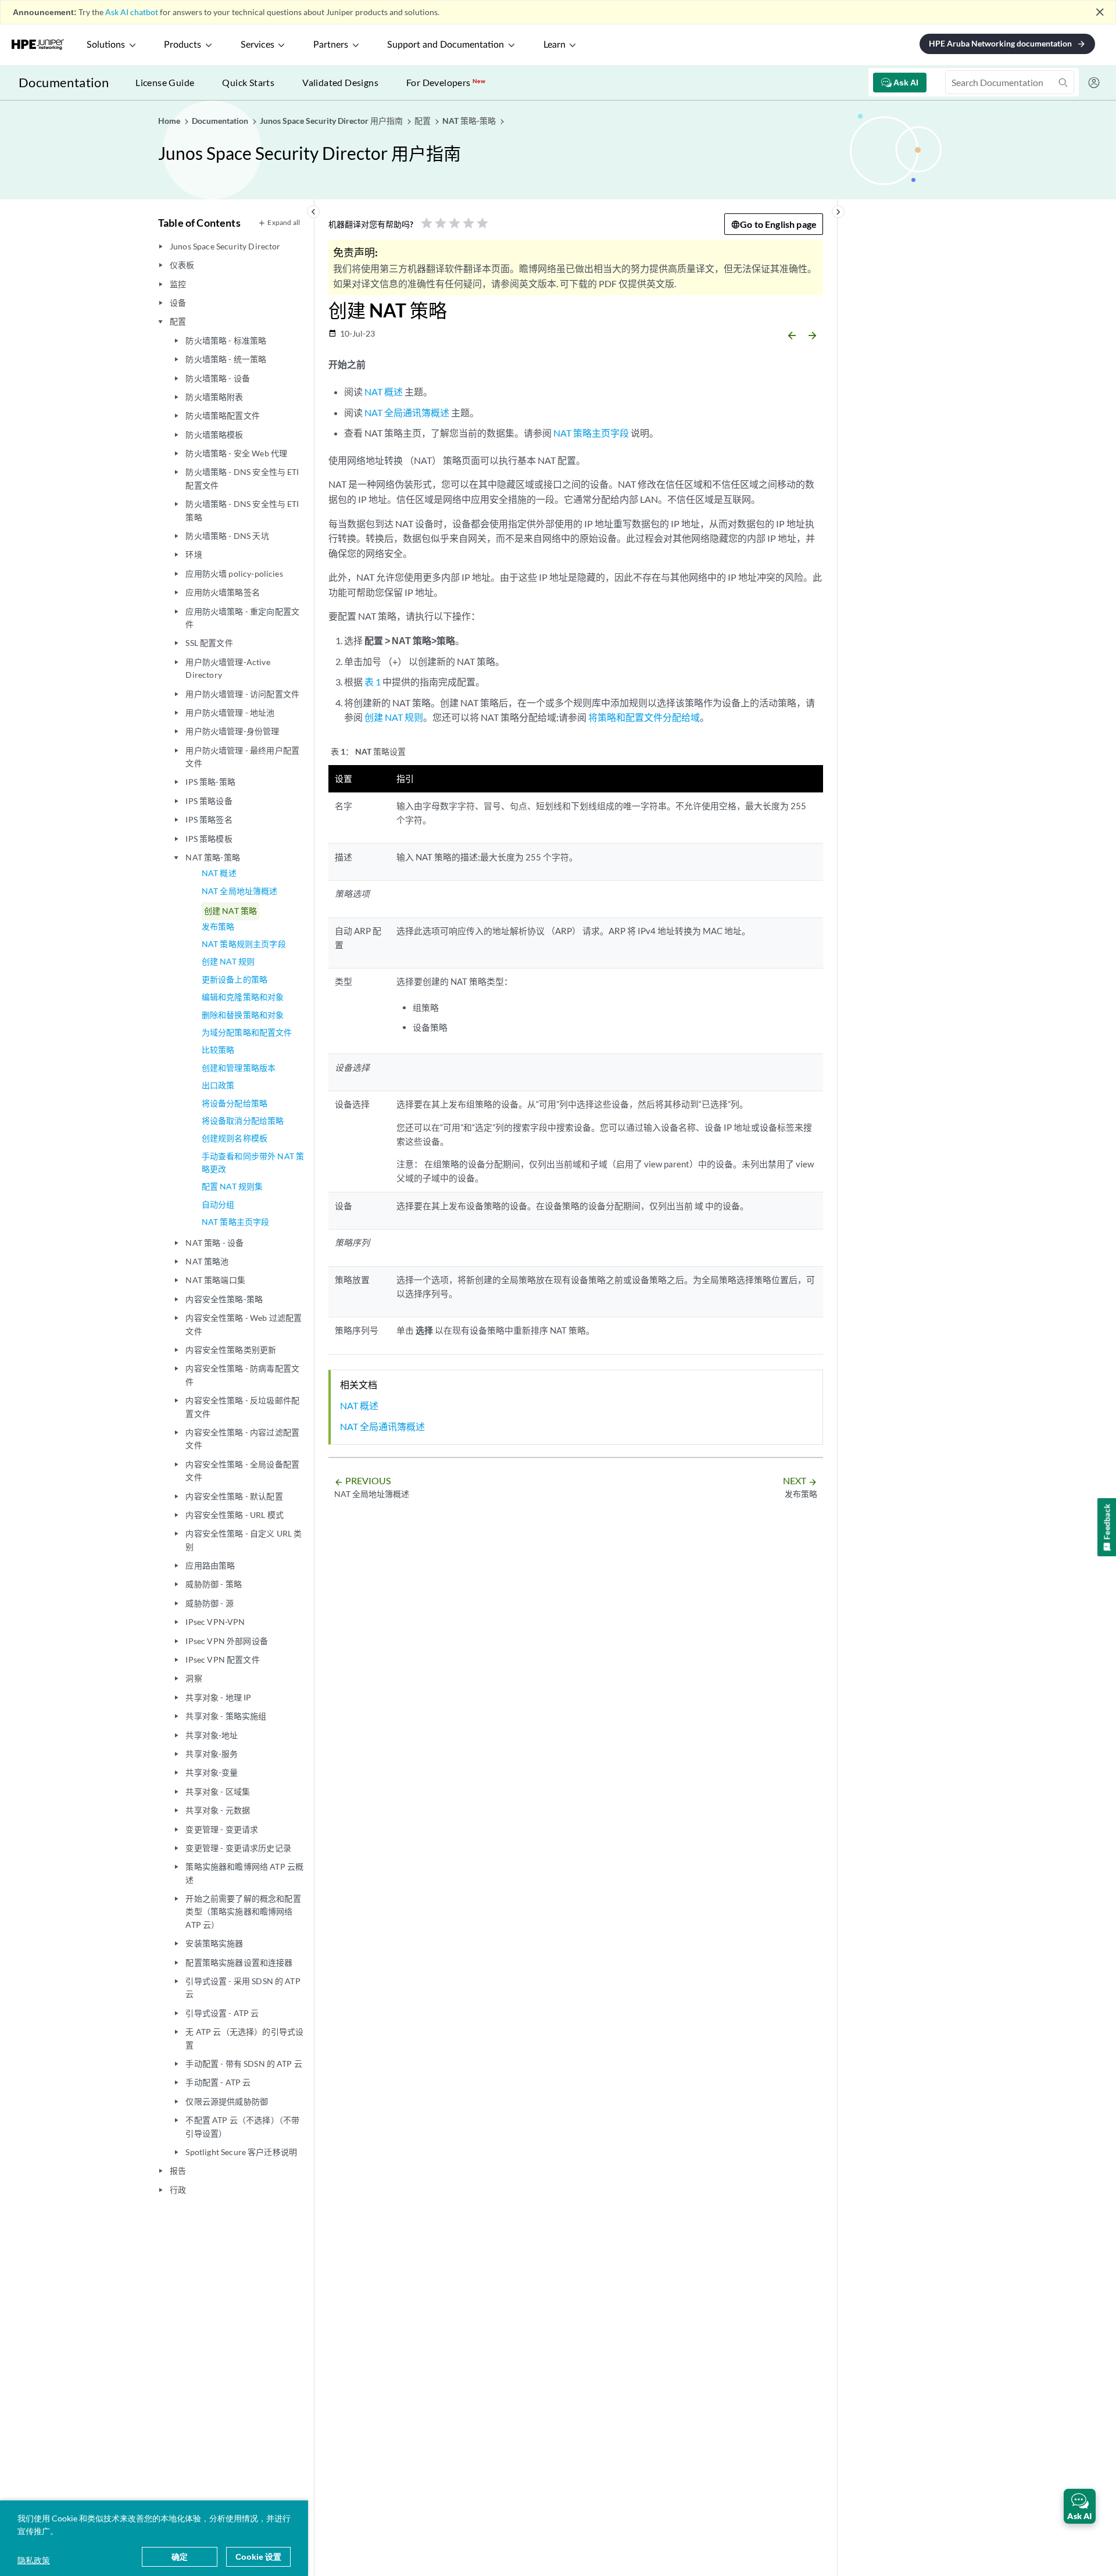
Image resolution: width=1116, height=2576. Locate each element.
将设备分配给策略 (235, 1103)
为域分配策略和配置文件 (247, 1032)
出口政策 (218, 1085)
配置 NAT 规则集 (233, 1186)
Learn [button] (555, 45)
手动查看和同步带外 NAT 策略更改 (253, 1162)
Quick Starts (248, 82)
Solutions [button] (106, 45)
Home (170, 121)
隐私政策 (34, 2560)
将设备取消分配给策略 (243, 1121)
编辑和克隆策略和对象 (243, 997)
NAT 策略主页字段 (236, 1222)
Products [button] (183, 45)
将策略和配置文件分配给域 (644, 717)
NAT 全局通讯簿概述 (407, 412)
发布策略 (218, 926)
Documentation (64, 82)
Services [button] (257, 45)
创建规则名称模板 (235, 1138)
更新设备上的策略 (235, 979)
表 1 (373, 682)
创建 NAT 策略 (230, 911)
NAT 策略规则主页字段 (244, 944)
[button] (1080, 2506)
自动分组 (218, 1204)
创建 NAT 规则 (228, 961)
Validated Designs (340, 82)
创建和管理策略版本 (239, 1068)
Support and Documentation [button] (446, 45)
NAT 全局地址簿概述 (240, 891)
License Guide (165, 82)
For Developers (446, 82)
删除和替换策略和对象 (243, 1015)
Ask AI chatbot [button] (132, 12)
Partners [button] (331, 45)
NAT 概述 (219, 873)
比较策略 (218, 1050)
